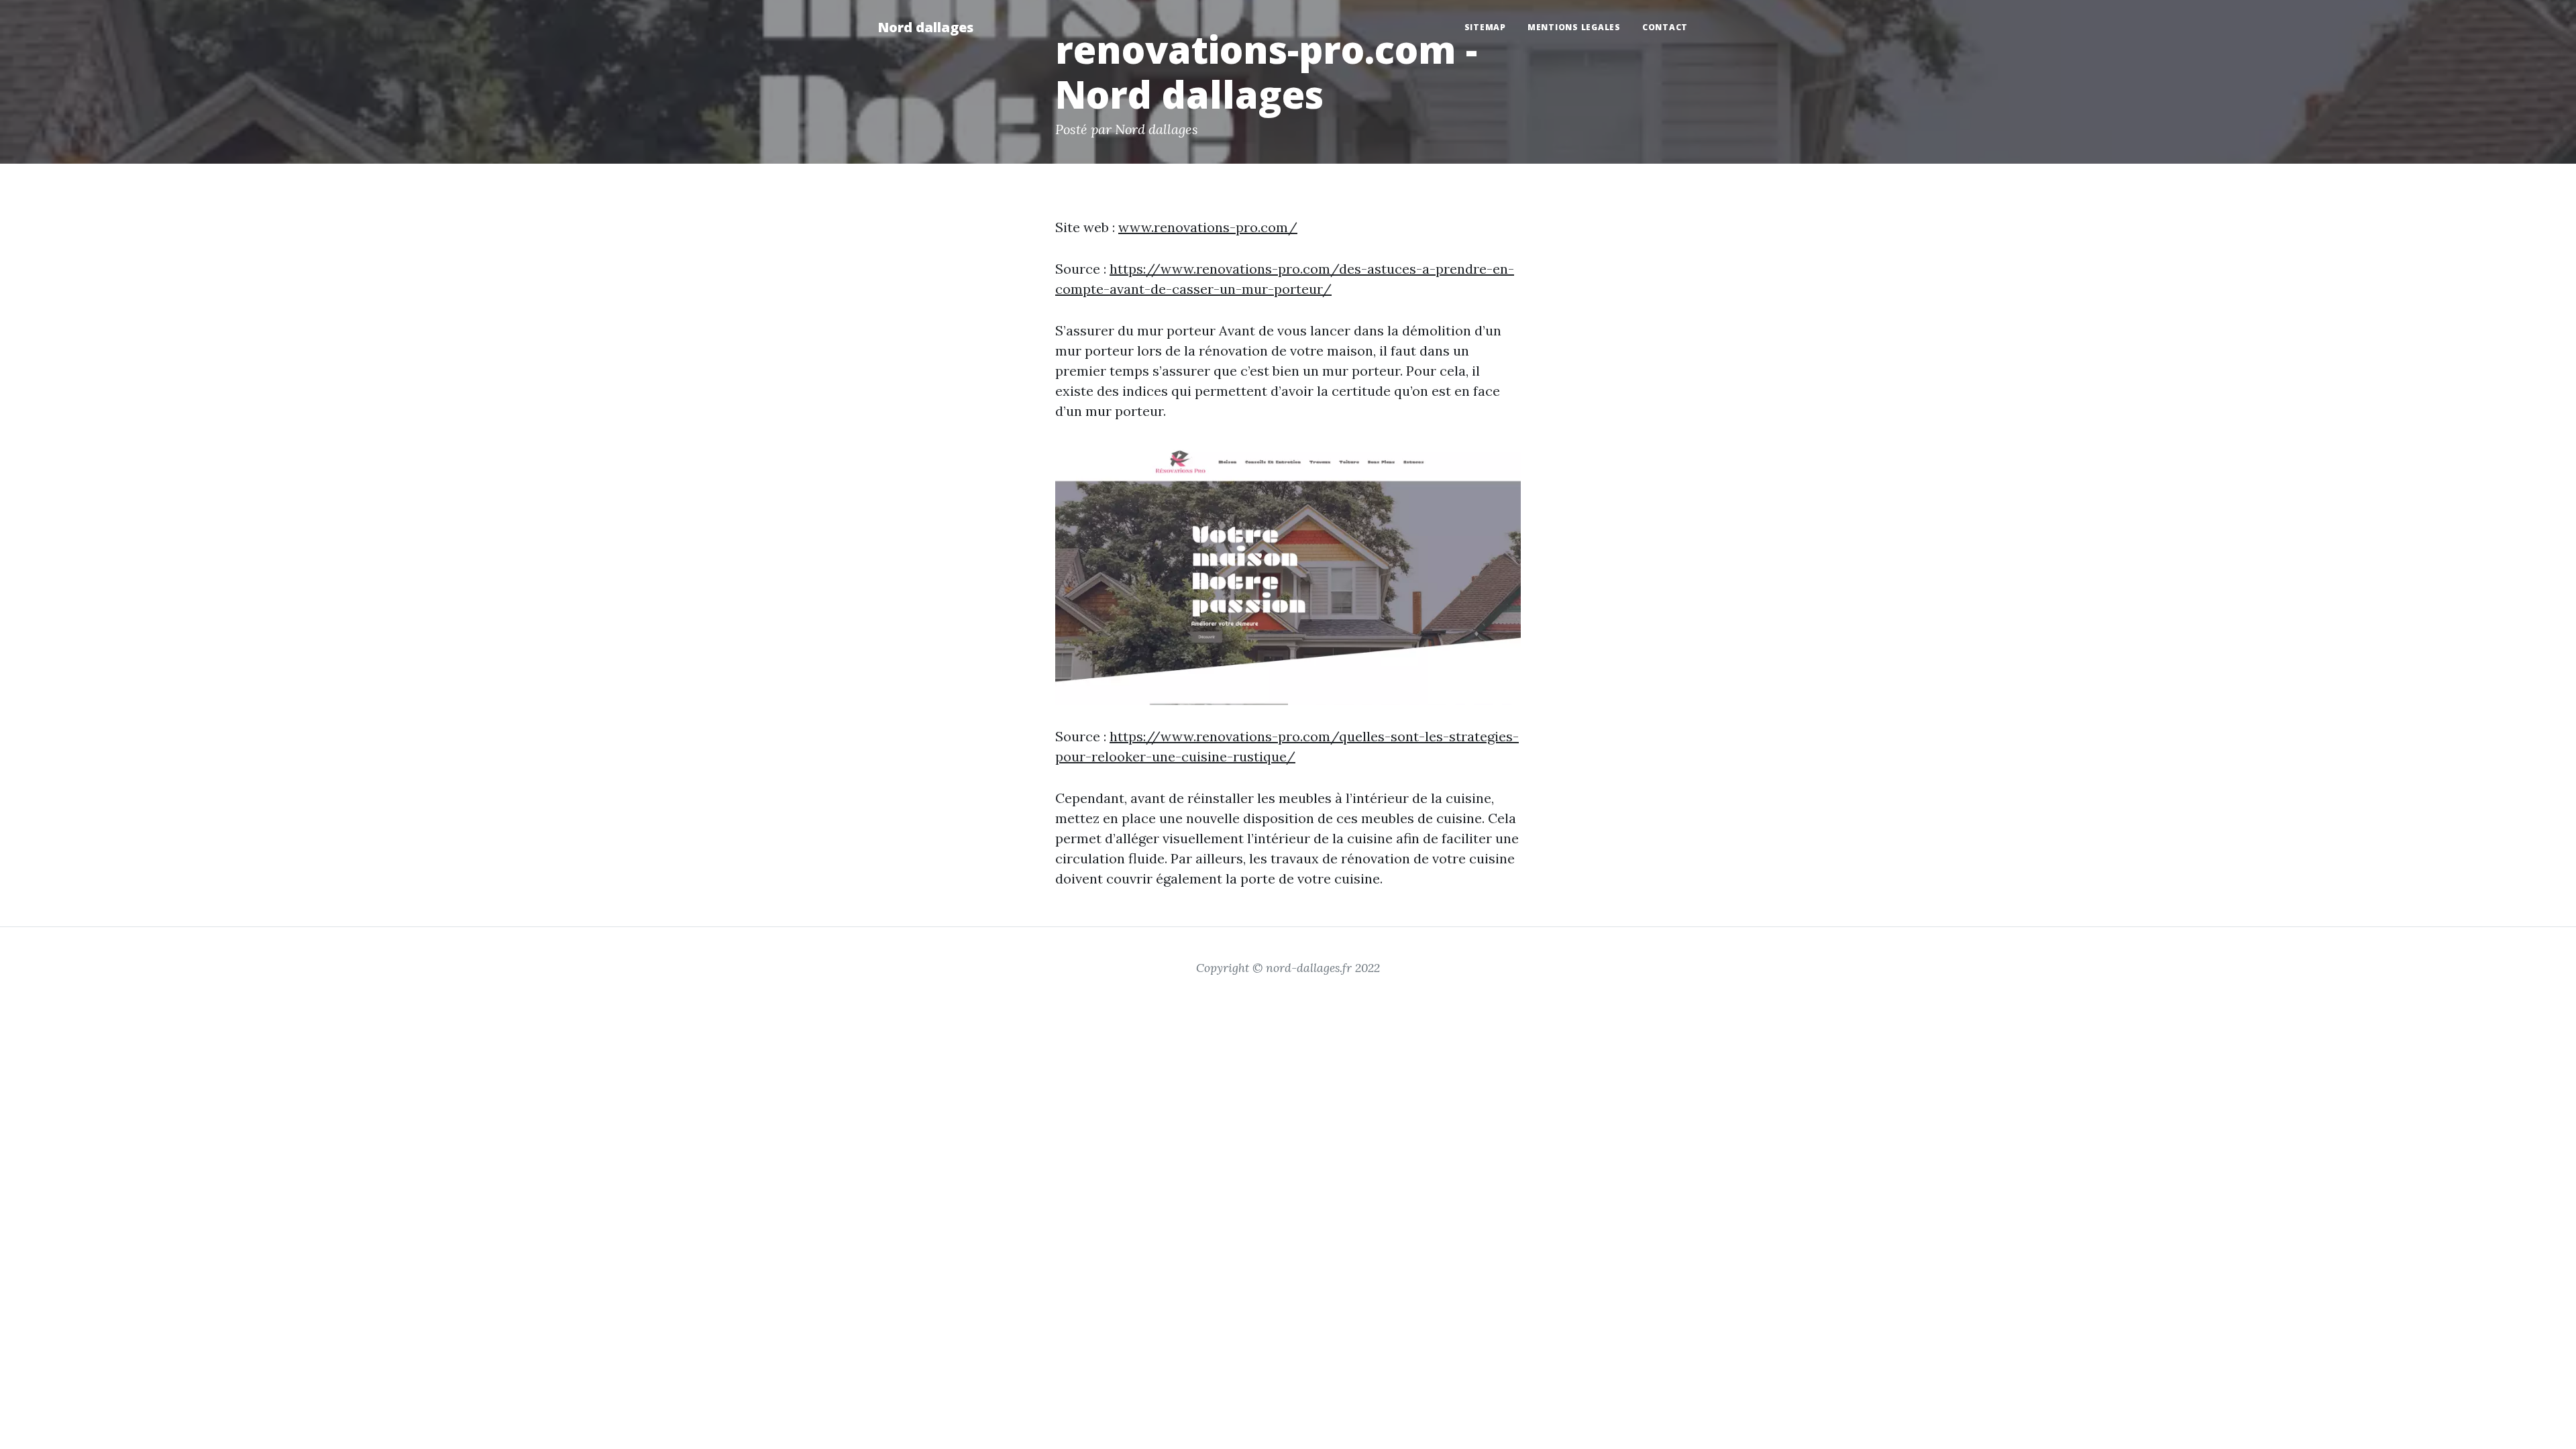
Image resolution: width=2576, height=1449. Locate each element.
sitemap (1485, 27)
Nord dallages (925, 27)
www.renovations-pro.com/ (1208, 227)
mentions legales (1574, 27)
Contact (1665, 27)
